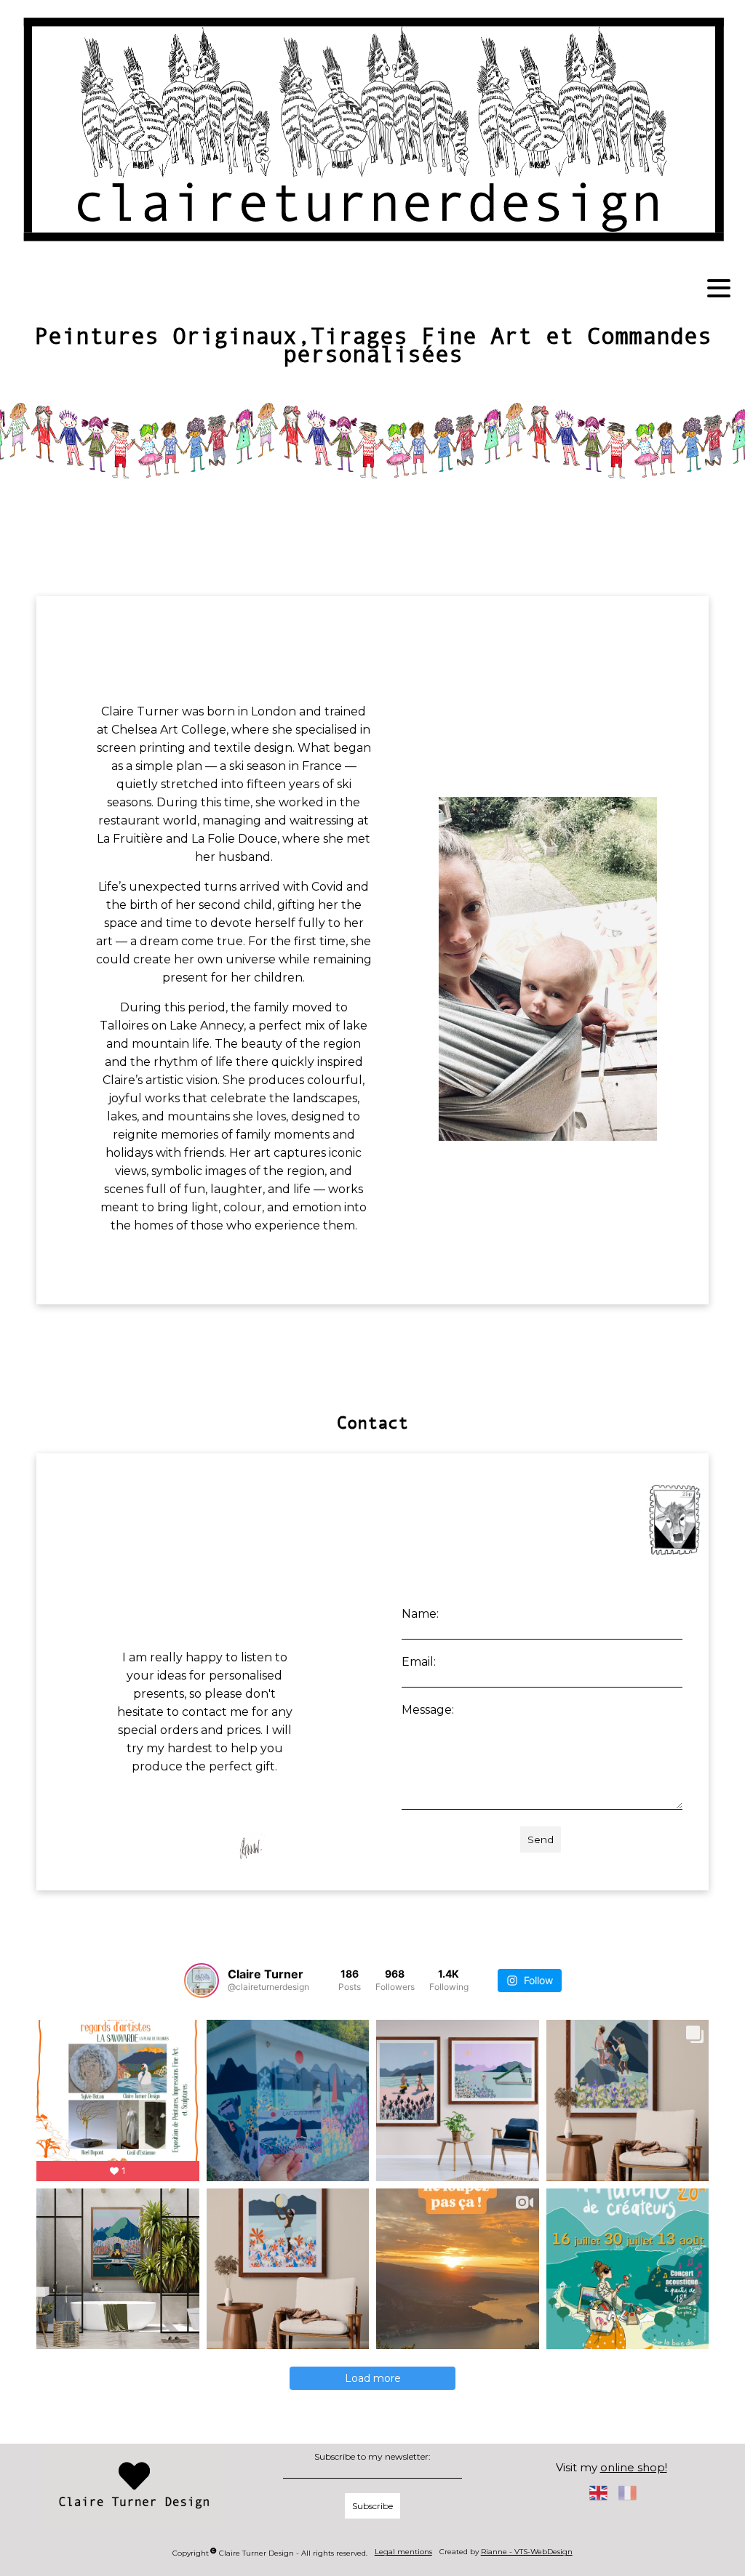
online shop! (634, 2467)
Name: (420, 1614)
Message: (428, 1710)
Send (541, 1839)
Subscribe (372, 2506)
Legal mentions (403, 2552)
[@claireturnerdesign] (202, 1981)
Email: (419, 1662)
